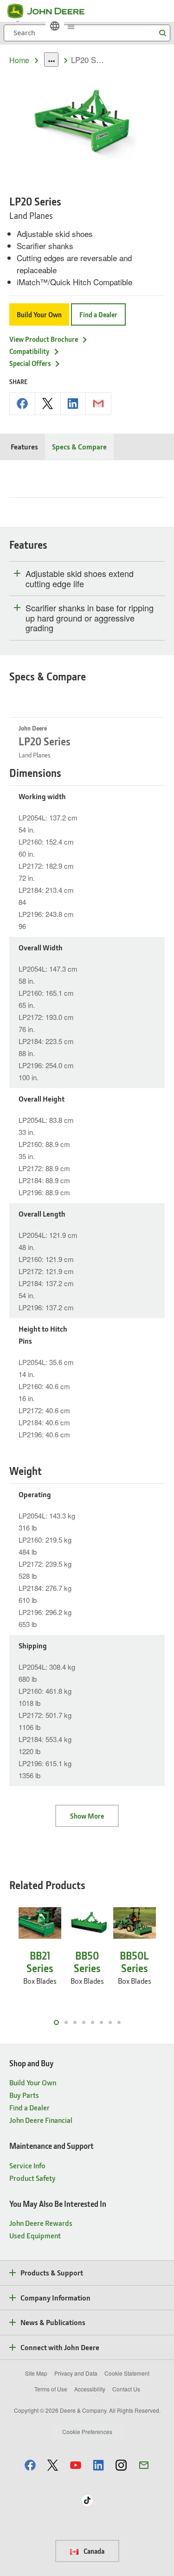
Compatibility (29, 351)
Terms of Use (51, 2389)
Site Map (36, 2373)
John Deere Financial (41, 2120)
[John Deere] (52, 11)
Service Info (27, 2165)
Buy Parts (24, 2095)
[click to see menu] (71, 26)
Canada (93, 2551)
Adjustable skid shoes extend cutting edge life (80, 579)
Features (24, 446)
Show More (87, 1816)
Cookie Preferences (87, 2432)
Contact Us (126, 2389)
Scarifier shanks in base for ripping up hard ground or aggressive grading (90, 618)
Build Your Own (39, 314)
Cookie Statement (127, 2373)
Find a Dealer (98, 314)
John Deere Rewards (41, 2223)
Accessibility (90, 2389)
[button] (30, 2465)
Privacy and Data (76, 2373)
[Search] (162, 33)
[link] (55, 26)
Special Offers (30, 363)
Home (19, 60)
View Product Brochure (44, 339)
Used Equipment (35, 2235)
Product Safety (32, 2178)
